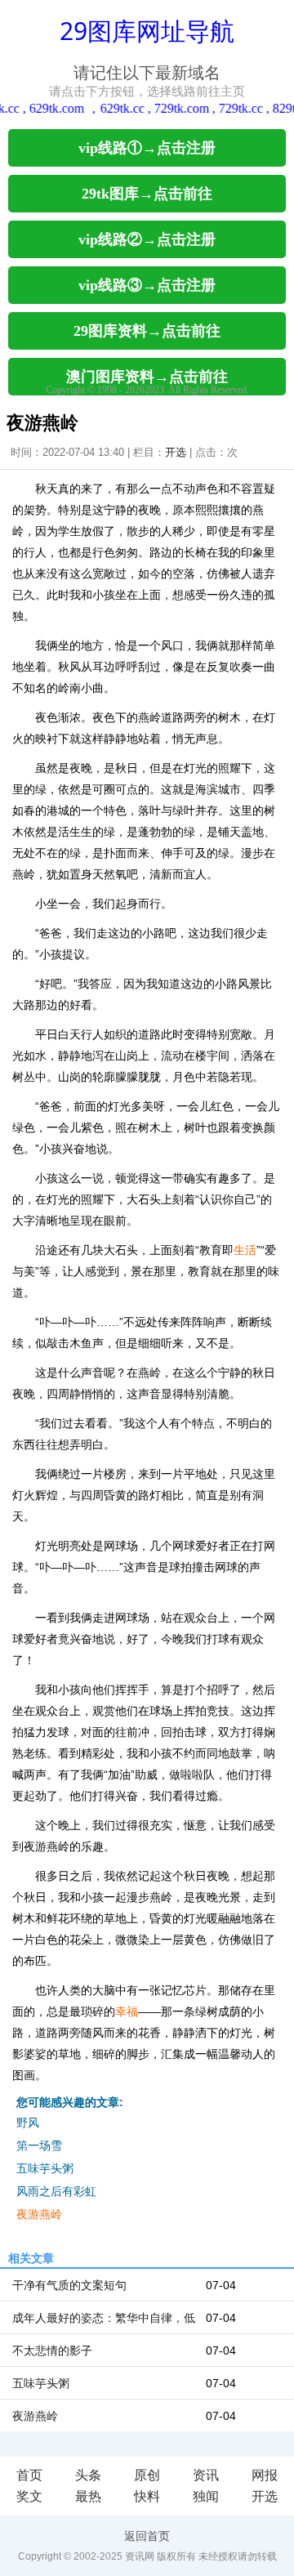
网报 (265, 2475)
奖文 (29, 2496)
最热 (88, 2496)
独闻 (206, 2496)
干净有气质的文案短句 (69, 2285)
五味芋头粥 (45, 2168)
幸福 (127, 2011)
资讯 (206, 2475)
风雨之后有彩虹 (56, 2191)
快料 (147, 2496)
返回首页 (147, 2536)
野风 (28, 2123)
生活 (245, 1250)
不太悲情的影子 (52, 2351)
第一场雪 (39, 2145)
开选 (176, 452)
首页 (29, 2475)
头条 (88, 2475)
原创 (147, 2475)
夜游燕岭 (39, 2214)
